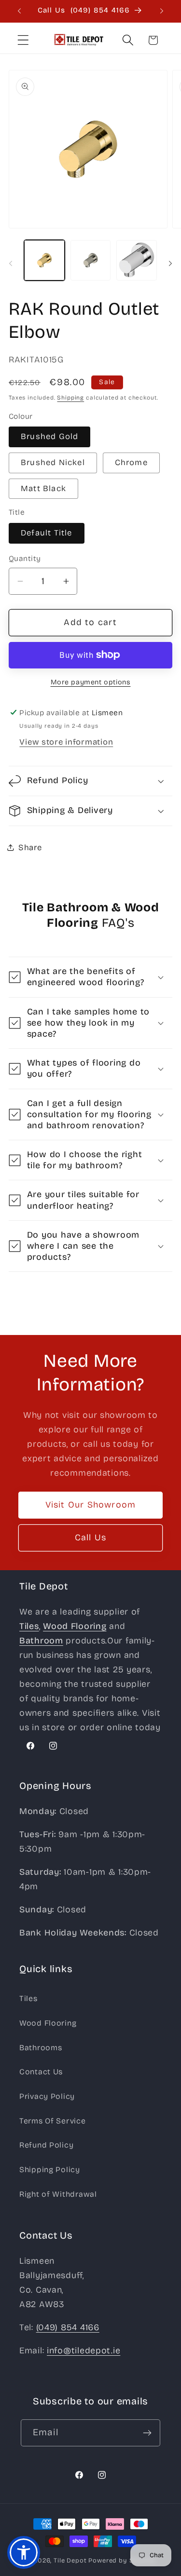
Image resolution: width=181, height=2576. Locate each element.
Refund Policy (46, 2145)
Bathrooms (41, 2048)
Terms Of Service (53, 2121)
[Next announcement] (162, 11)
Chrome (131, 462)
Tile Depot (70, 2561)
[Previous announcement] (19, 11)
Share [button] (30, 848)
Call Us (90, 1537)
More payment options (91, 682)
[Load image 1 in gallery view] (44, 260)
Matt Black (43, 488)
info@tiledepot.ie (84, 2350)
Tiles (28, 1998)
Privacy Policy (47, 2096)
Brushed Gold (49, 436)
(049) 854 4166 (68, 2327)
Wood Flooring (48, 2023)
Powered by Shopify (122, 2561)
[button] (23, 40)
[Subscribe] (147, 2433)
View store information (66, 742)
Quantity (25, 558)
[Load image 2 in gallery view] (91, 260)
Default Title (47, 533)
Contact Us (41, 2072)
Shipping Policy (50, 2169)
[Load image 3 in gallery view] (137, 260)
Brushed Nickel (53, 462)
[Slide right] (170, 263)
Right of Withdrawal (58, 2194)
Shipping (70, 398)
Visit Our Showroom (91, 1505)
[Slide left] (11, 263)
